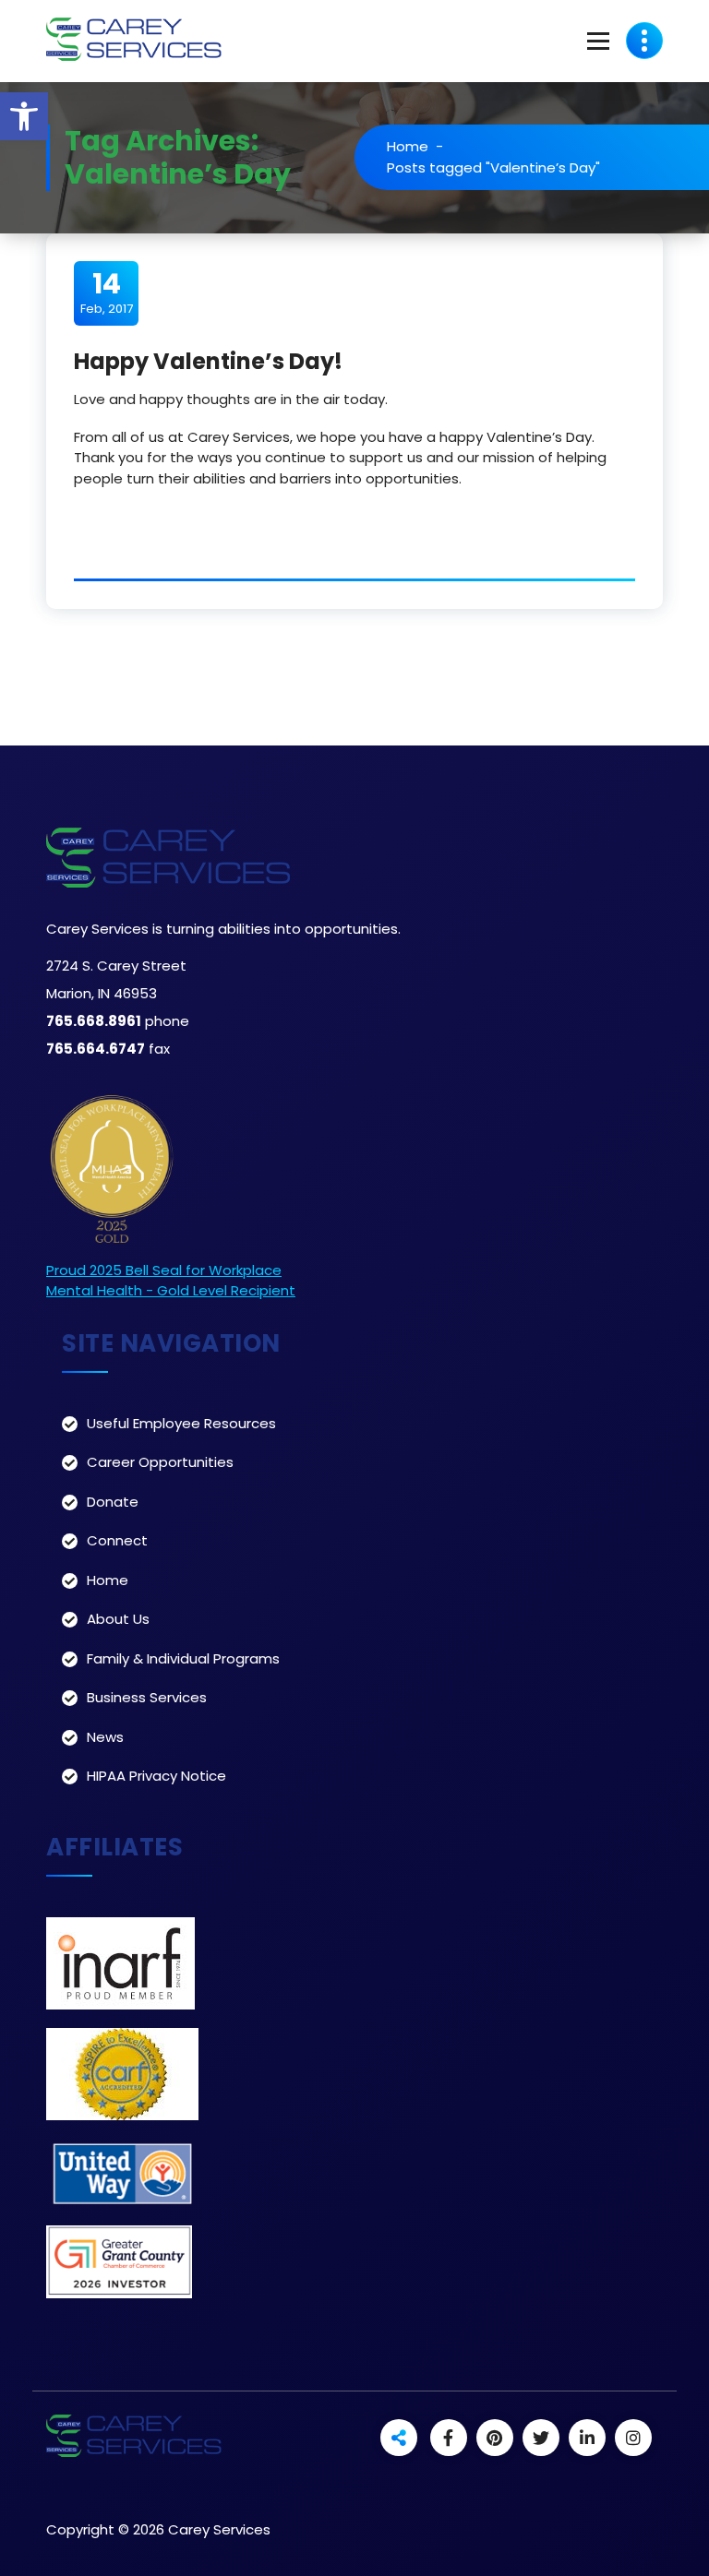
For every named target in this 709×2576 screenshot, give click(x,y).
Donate (113, 1502)
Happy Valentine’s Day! (208, 361)
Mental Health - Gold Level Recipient (171, 1290)
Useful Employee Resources (181, 1423)
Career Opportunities (160, 1462)
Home (408, 146)
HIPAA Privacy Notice (156, 1776)
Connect (117, 1540)
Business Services (147, 1697)
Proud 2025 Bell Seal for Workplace (164, 1270)
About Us (118, 1619)
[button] (24, 116)
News (105, 1737)
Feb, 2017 (107, 292)
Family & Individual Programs (183, 1658)
